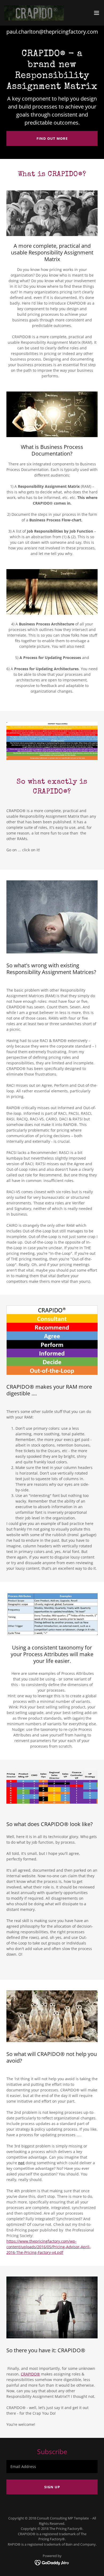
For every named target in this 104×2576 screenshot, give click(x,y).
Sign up (52, 2487)
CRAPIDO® (30, 2374)
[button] (97, 13)
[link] (34, 13)
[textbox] (52, 2467)
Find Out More (52, 138)
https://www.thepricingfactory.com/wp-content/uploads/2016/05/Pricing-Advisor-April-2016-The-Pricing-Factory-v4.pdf (49, 2247)
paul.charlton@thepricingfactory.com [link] (52, 32)
